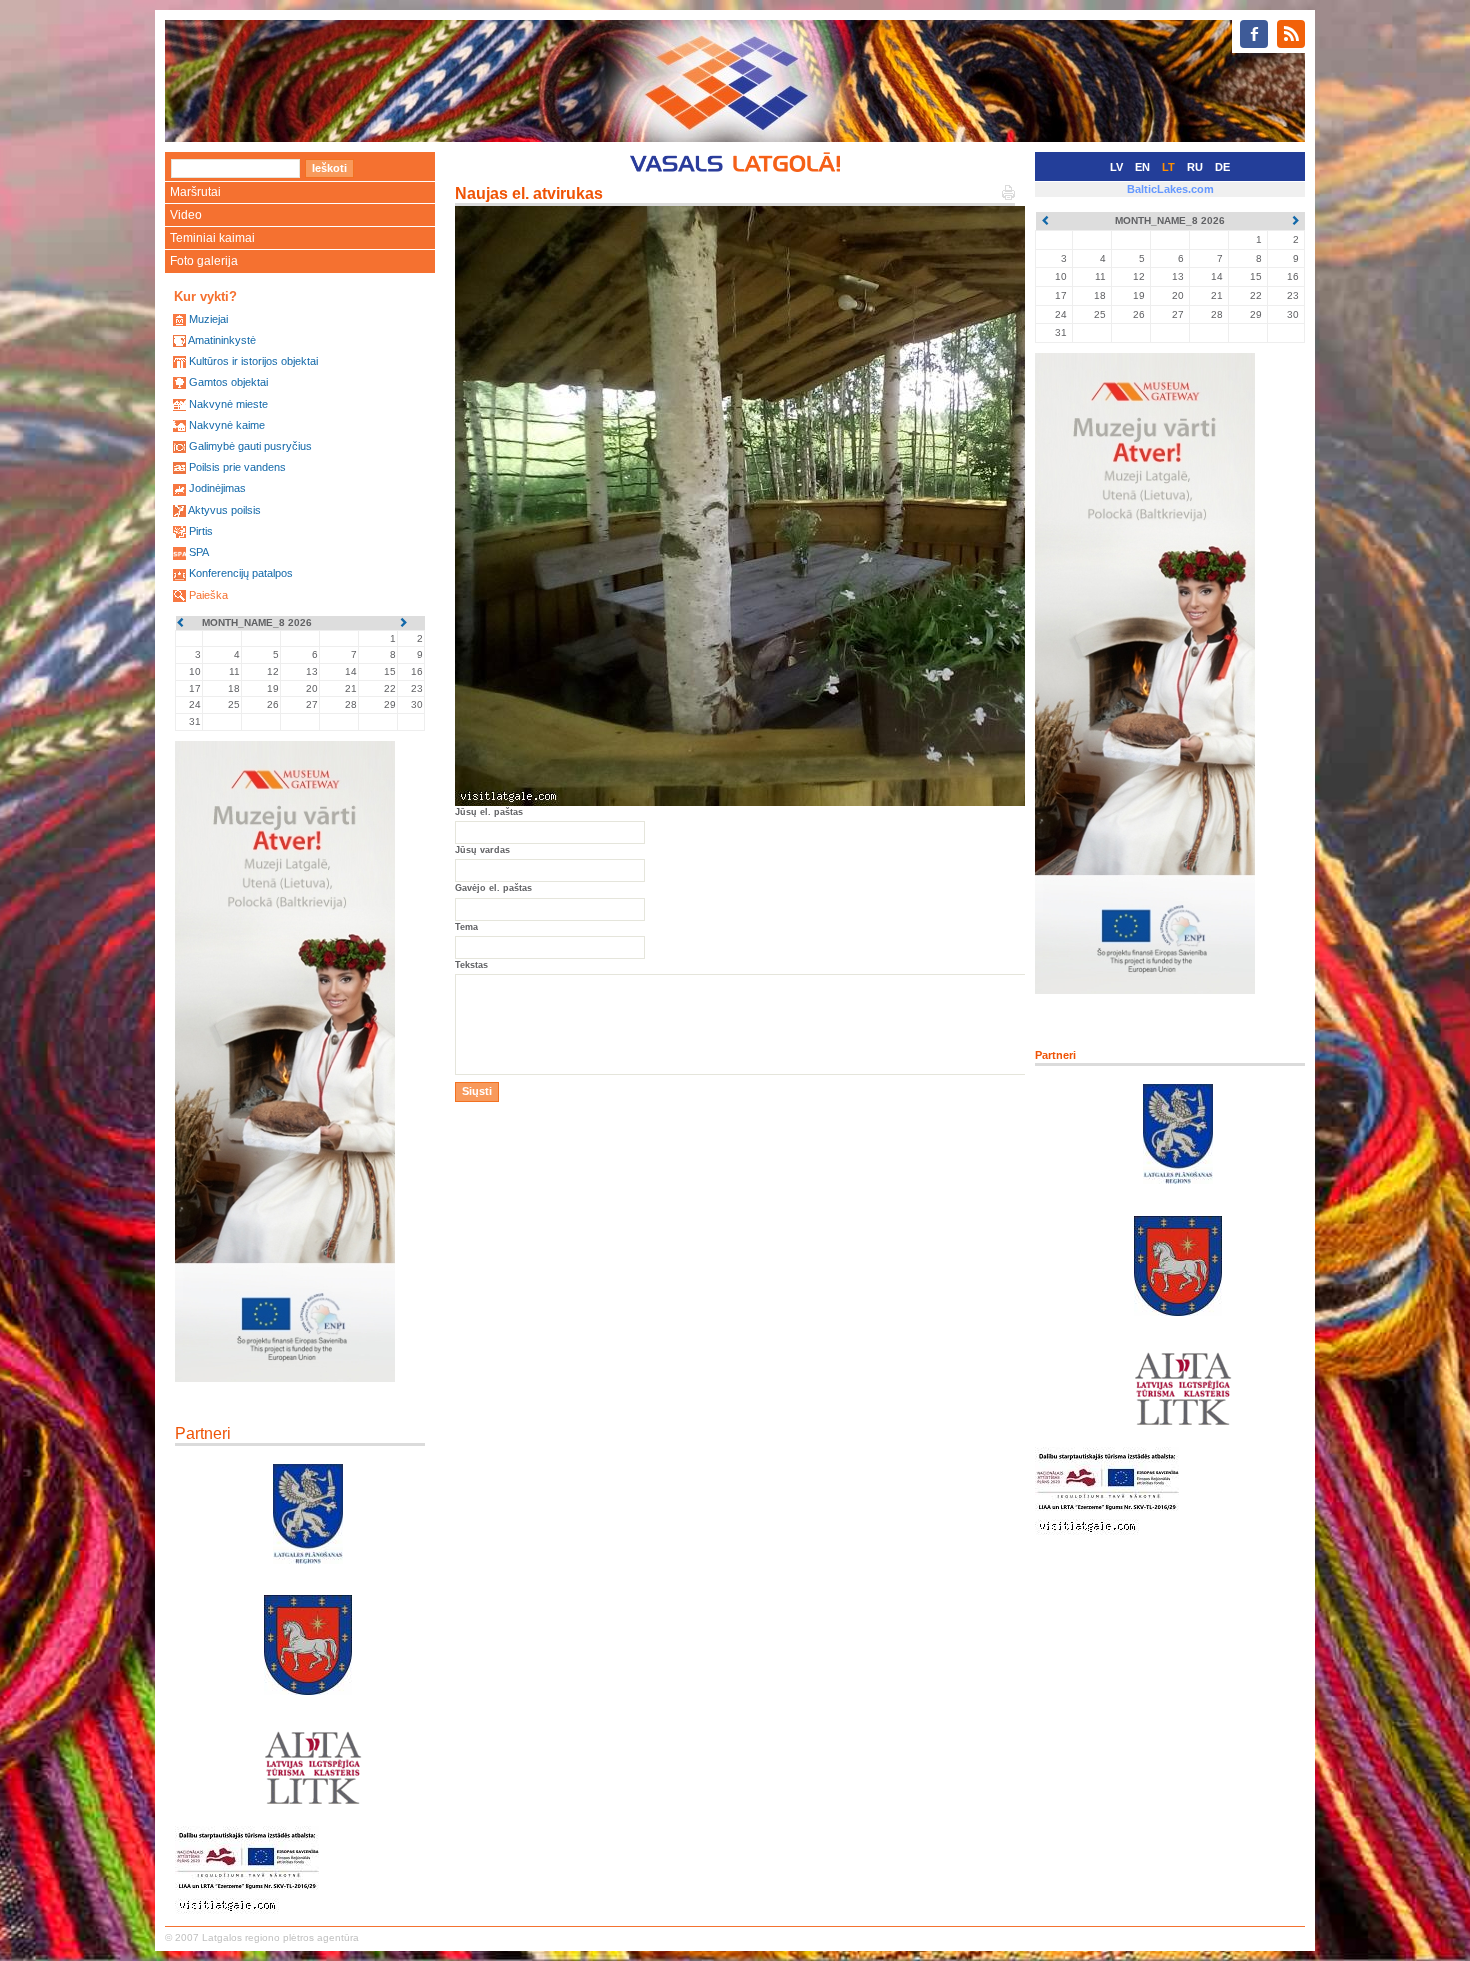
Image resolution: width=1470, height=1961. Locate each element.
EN (1142, 167)
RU (1195, 167)
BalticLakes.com (1170, 189)
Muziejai (208, 319)
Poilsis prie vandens (237, 467)
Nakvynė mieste (228, 404)
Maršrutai (195, 192)
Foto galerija (204, 261)
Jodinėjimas (217, 488)
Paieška (208, 595)
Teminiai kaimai (212, 238)
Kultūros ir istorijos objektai (253, 361)
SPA (199, 552)
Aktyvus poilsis (224, 510)
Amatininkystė (222, 340)
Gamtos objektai (228, 382)
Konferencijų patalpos (241, 573)
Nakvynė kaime (227, 425)
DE (1222, 167)
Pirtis (201, 531)
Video (186, 215)
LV (1116, 167)
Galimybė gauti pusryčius (250, 446)
